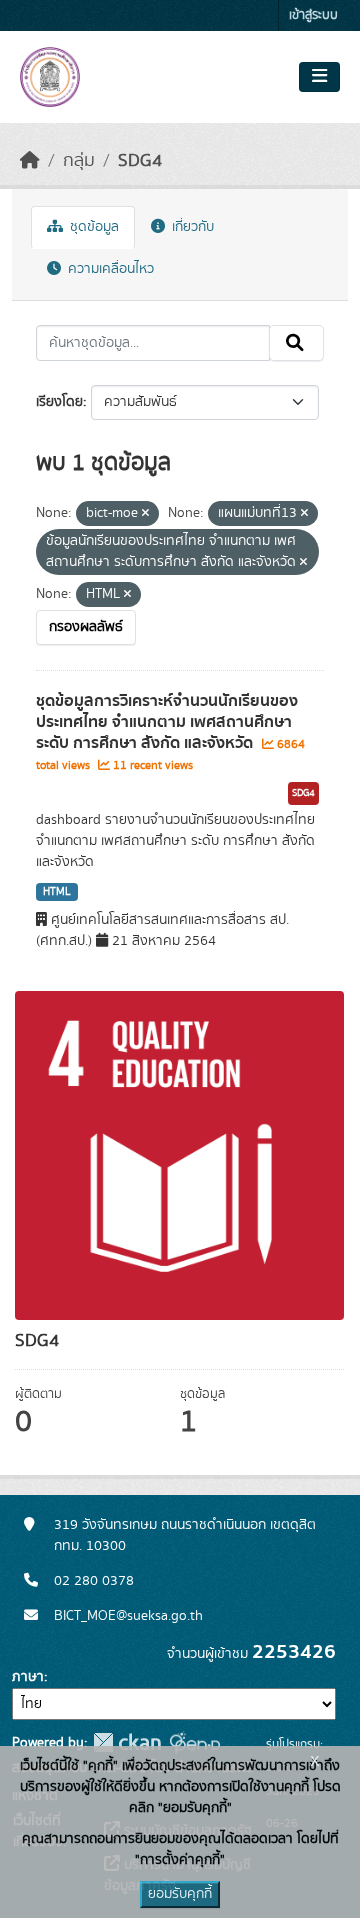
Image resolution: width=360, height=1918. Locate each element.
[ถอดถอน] (145, 514)
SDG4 (140, 161)
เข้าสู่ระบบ (313, 15)
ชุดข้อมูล (92, 227)
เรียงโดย (59, 402)
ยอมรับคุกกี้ (180, 1894)
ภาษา (28, 1677)
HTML (57, 892)
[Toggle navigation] (319, 77)
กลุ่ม (79, 161)
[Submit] (296, 343)
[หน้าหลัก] (30, 161)
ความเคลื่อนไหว (109, 269)
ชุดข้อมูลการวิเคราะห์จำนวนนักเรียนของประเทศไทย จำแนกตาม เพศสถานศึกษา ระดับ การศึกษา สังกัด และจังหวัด (167, 722)
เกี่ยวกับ (191, 227)
